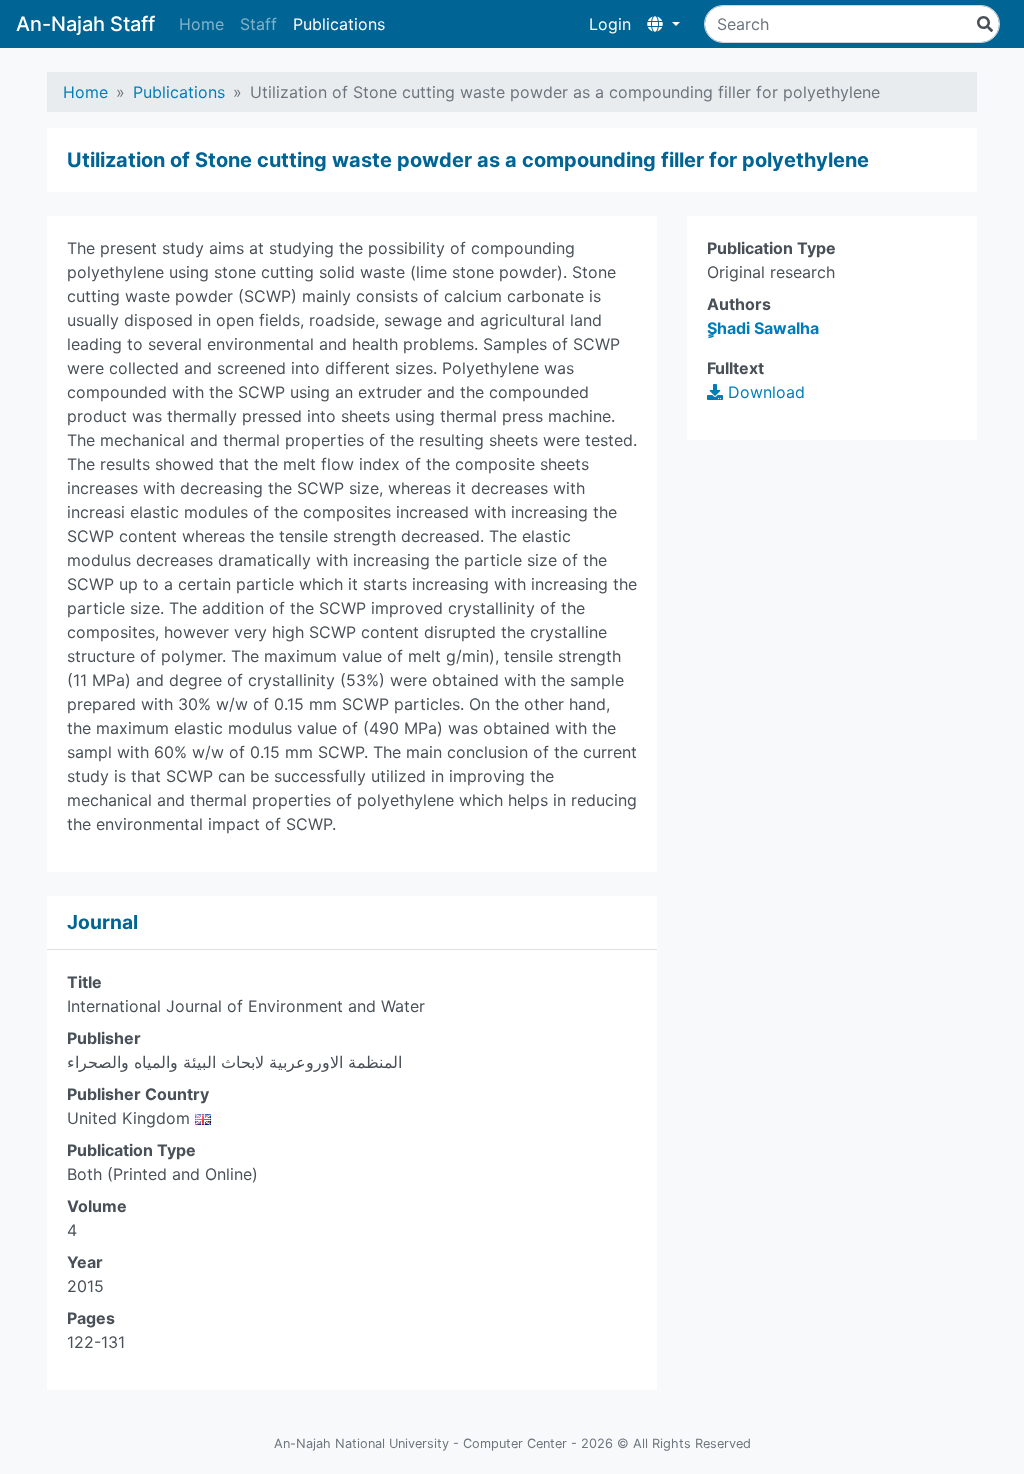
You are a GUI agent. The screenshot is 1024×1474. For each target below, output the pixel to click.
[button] (663, 24)
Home (201, 24)
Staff (258, 24)
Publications (339, 24)
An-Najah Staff (85, 24)
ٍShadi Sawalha (763, 328)
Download (764, 392)
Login (610, 24)
